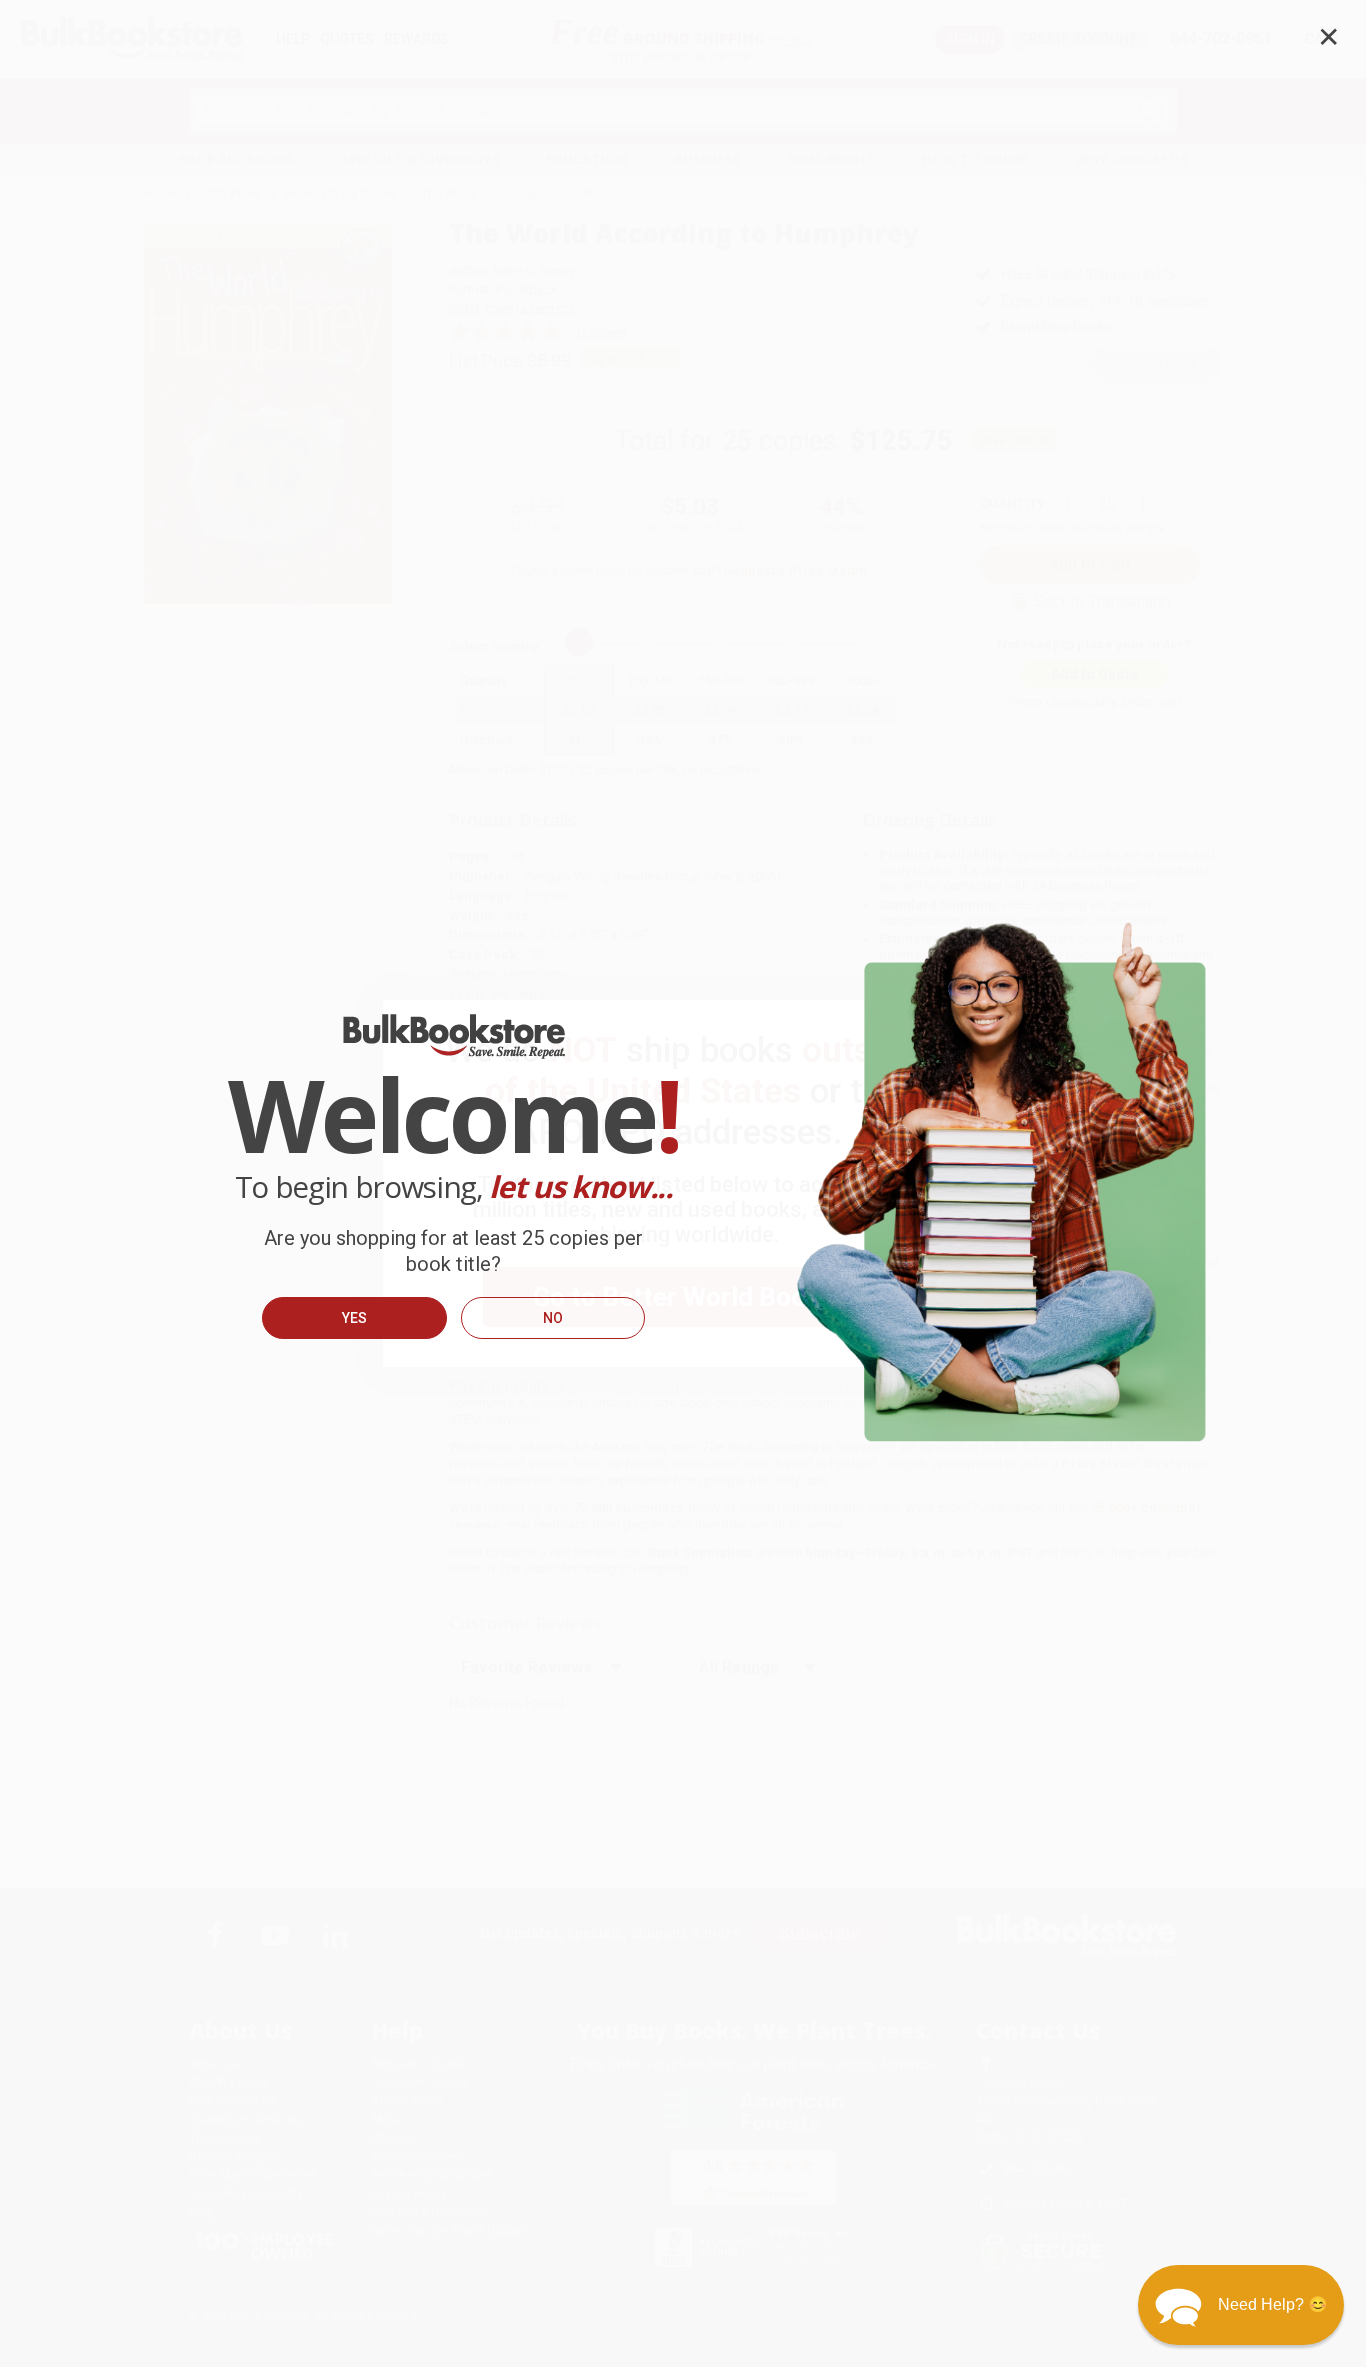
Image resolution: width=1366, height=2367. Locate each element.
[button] (1241, 2305)
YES (354, 1318)
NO (553, 1318)
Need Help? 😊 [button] (1273, 2304)
